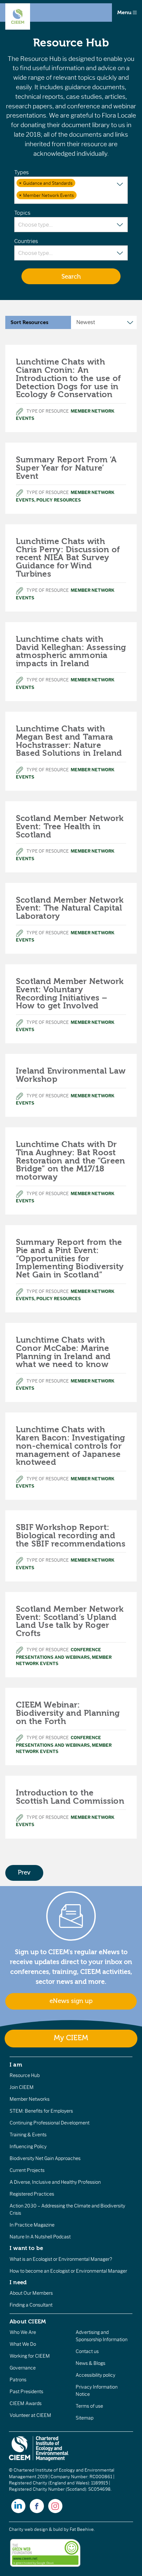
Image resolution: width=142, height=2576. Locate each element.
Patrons (18, 2380)
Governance (23, 2368)
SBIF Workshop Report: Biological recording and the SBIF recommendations (71, 1536)
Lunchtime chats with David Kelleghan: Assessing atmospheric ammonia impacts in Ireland (71, 651)
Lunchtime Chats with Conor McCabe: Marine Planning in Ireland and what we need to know (63, 1352)
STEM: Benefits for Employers (41, 2111)
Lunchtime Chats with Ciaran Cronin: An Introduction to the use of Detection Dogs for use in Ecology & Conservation (68, 378)
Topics (22, 213)
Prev (24, 1873)
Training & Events (28, 2135)
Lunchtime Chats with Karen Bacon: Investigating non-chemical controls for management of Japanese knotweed (70, 1446)
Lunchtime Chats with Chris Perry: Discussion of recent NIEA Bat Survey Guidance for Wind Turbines (68, 558)
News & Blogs (90, 2363)
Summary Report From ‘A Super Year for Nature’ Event (66, 468)
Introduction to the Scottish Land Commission (70, 1797)
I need (18, 2282)
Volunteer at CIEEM (30, 2415)
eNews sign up (71, 2001)
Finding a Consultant (31, 2305)
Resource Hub (25, 2075)
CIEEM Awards (26, 2403)
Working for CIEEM (30, 2356)
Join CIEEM (22, 2087)
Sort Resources (29, 322)
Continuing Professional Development (50, 2123)
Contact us (87, 2351)
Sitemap (85, 2418)
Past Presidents (26, 2392)
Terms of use (89, 2406)
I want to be (26, 2248)
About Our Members (31, 2293)
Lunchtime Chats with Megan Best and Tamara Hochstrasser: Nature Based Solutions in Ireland (69, 741)
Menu (125, 13)
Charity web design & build (36, 2529)
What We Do (23, 2344)
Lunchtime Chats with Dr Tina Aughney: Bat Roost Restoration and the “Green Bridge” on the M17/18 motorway (70, 1161)
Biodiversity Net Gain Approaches (45, 2158)
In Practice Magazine (32, 2225)
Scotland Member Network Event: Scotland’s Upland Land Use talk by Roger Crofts (70, 1621)
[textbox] (82, 196)
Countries (26, 241)
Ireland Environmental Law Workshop (71, 1075)
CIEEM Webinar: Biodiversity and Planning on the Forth (68, 1713)
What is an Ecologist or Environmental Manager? (61, 2259)
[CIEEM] (18, 16)
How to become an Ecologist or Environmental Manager (68, 2271)
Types (21, 172)
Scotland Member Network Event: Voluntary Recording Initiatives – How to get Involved (70, 994)
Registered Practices (32, 2194)
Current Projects (27, 2170)
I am (16, 2065)
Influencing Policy (28, 2147)
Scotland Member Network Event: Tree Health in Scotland (70, 827)
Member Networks (30, 2099)
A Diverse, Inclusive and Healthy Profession (55, 2182)
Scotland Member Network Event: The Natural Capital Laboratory (70, 908)
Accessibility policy (95, 2375)
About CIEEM (28, 2321)
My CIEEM (71, 2038)
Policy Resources (59, 500)
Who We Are (23, 2332)
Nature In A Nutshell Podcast (40, 2237)
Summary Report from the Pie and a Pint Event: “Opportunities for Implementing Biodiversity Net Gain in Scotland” (70, 1259)
